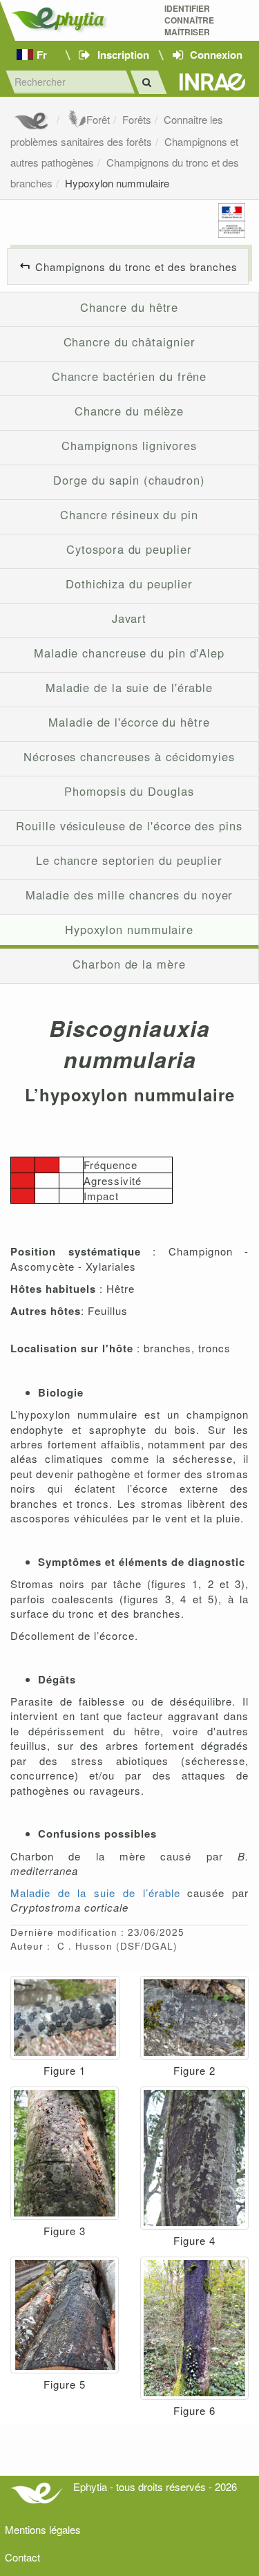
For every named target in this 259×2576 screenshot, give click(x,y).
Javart (129, 618)
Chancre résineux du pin (129, 514)
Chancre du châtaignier (129, 342)
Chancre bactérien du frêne (129, 376)
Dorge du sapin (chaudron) (129, 480)
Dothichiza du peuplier (129, 584)
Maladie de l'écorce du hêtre (129, 722)
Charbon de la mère (129, 964)
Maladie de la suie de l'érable (129, 687)
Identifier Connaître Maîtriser (189, 20)
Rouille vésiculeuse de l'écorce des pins (129, 825)
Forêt (98, 119)
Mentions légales (43, 2529)
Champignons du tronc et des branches (136, 267)
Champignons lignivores (129, 445)
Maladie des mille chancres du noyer (129, 895)
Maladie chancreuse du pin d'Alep (129, 653)
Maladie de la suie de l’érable (95, 1893)
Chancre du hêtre (129, 307)
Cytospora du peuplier (129, 549)
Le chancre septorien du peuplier (129, 860)
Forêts (137, 119)
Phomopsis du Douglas (129, 791)
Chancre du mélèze (129, 411)
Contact (22, 2557)
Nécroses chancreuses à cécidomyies (129, 756)
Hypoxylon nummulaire (117, 183)
